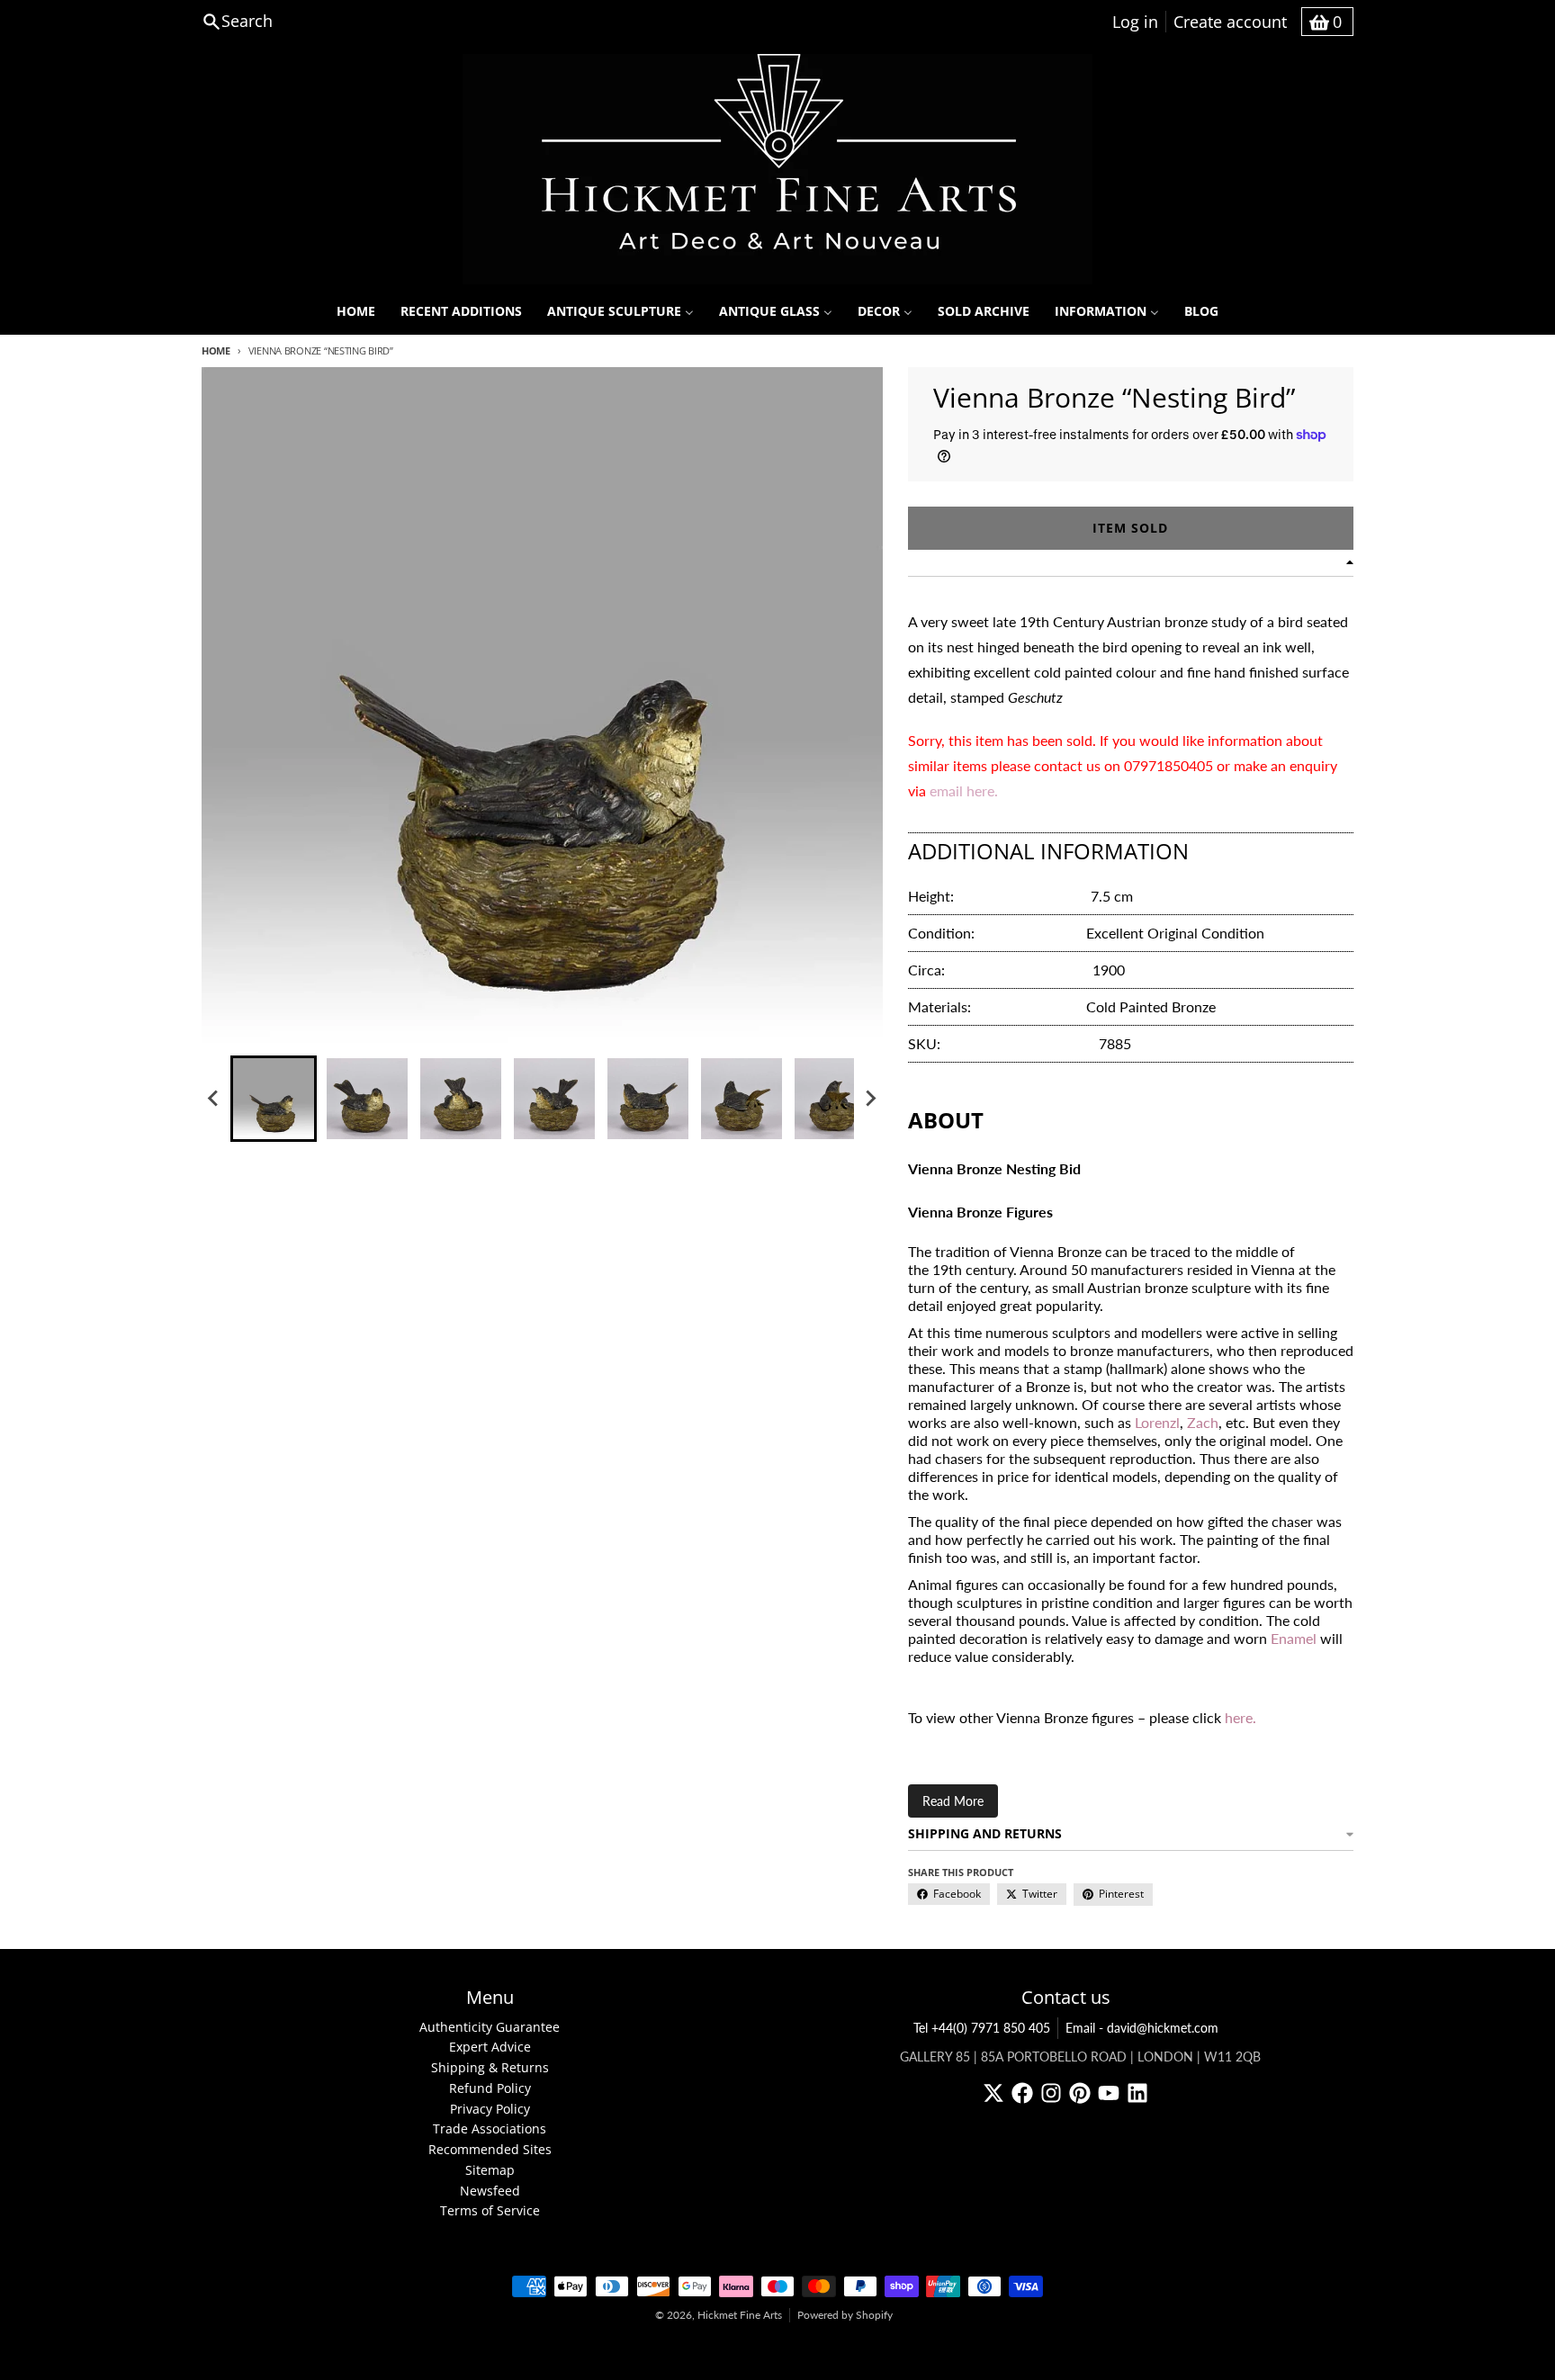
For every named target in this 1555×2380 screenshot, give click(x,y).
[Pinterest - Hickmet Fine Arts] (1080, 2093)
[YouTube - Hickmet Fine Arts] (1109, 2093)
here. (1240, 1717)
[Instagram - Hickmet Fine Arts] (1051, 2093)
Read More (953, 1801)
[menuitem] (356, 311)
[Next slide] (870, 1099)
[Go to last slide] (214, 1099)
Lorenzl (1157, 1422)
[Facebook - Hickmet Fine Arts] (1022, 2093)
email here (962, 790)
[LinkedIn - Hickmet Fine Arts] (1137, 2093)
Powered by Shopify (845, 2315)
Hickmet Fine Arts (740, 2315)
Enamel (1294, 1638)
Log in (1135, 22)
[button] (274, 1099)
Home (216, 350)
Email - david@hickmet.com (1142, 2028)
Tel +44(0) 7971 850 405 (982, 2028)
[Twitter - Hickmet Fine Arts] (993, 2093)
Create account (1230, 22)
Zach (1203, 1422)
